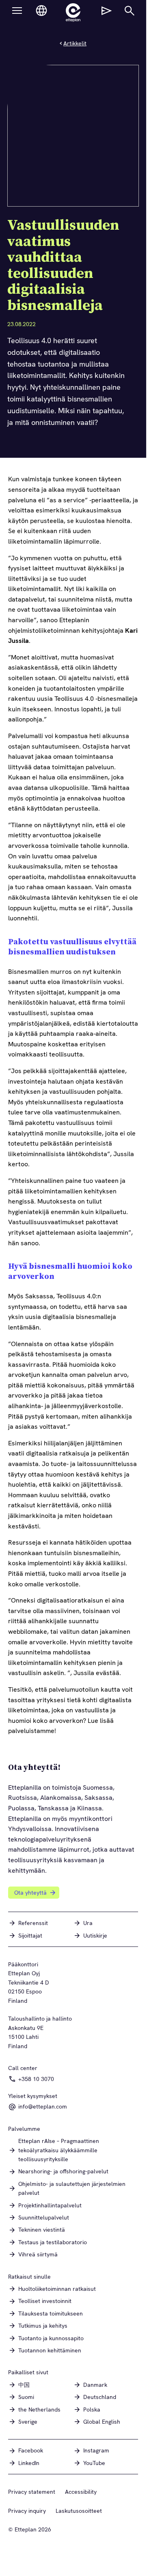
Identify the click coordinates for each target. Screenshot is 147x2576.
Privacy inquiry (27, 2511)
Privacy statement (32, 2492)
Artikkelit (75, 43)
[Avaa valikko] (17, 11)
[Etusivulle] (73, 13)
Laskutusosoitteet (79, 2511)
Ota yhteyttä (30, 1893)
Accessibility (81, 2492)
